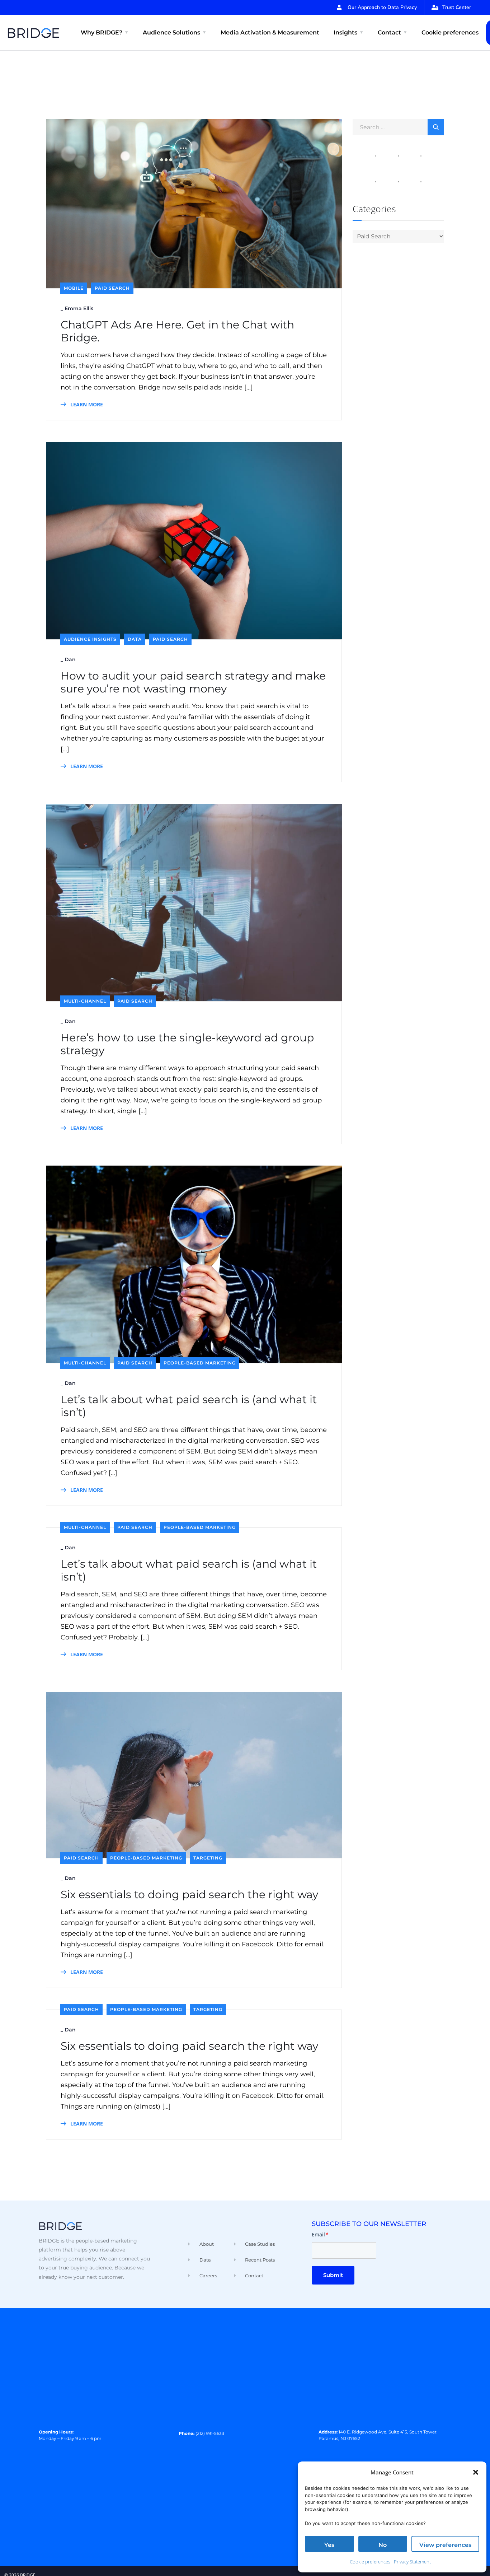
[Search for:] (398, 127)
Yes (329, 2545)
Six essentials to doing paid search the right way (189, 1895)
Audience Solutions (171, 32)
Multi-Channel (85, 1001)
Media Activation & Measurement (270, 32)
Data (135, 639)
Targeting (208, 1858)
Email (320, 2234)
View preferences (445, 2545)
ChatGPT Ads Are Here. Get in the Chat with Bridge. (177, 331)
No (383, 2545)
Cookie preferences (370, 2562)
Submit (333, 2275)
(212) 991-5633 (210, 2433)
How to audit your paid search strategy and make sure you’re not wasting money (193, 682)
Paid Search (112, 288)
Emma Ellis (79, 308)
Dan (70, 659)
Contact (389, 32)
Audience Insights (90, 639)
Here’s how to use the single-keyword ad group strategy (187, 1044)
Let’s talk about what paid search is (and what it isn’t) (189, 1406)
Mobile (74, 288)
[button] (476, 2472)
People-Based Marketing (200, 1363)
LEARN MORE (86, 404)
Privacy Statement (412, 2562)
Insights (345, 32)
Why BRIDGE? (102, 32)
